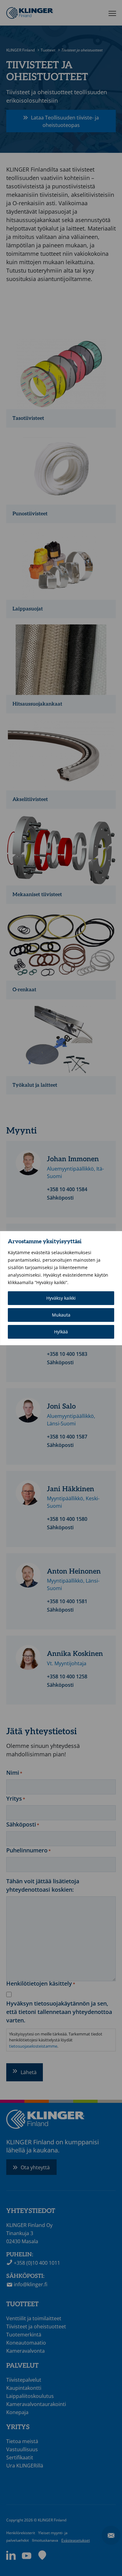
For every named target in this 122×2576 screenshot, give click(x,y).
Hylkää (61, 1332)
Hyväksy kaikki (61, 1298)
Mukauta (61, 1315)
